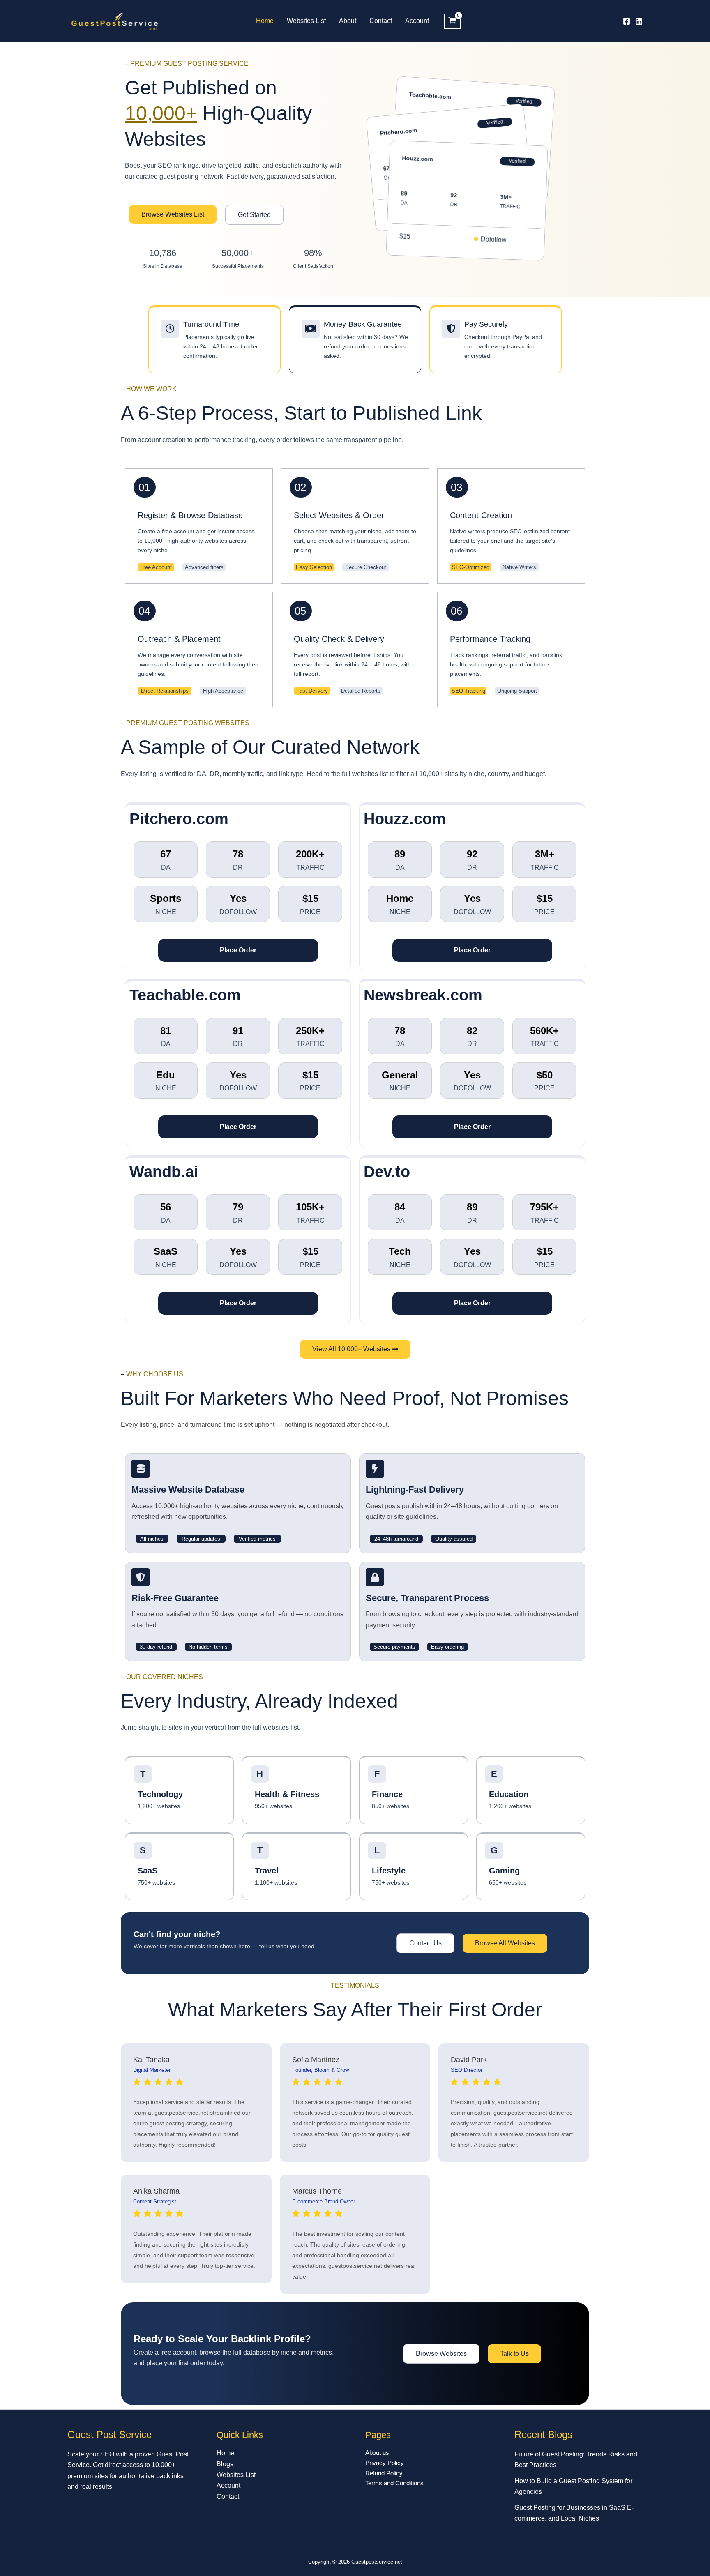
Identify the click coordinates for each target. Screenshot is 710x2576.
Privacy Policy (385, 2463)
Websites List (306, 21)
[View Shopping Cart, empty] (452, 21)
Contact (381, 21)
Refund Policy (384, 2473)
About (348, 21)
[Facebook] (627, 21)
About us (377, 2453)
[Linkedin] (639, 21)
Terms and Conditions (394, 2483)
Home (265, 21)
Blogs (225, 2464)
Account (417, 21)
